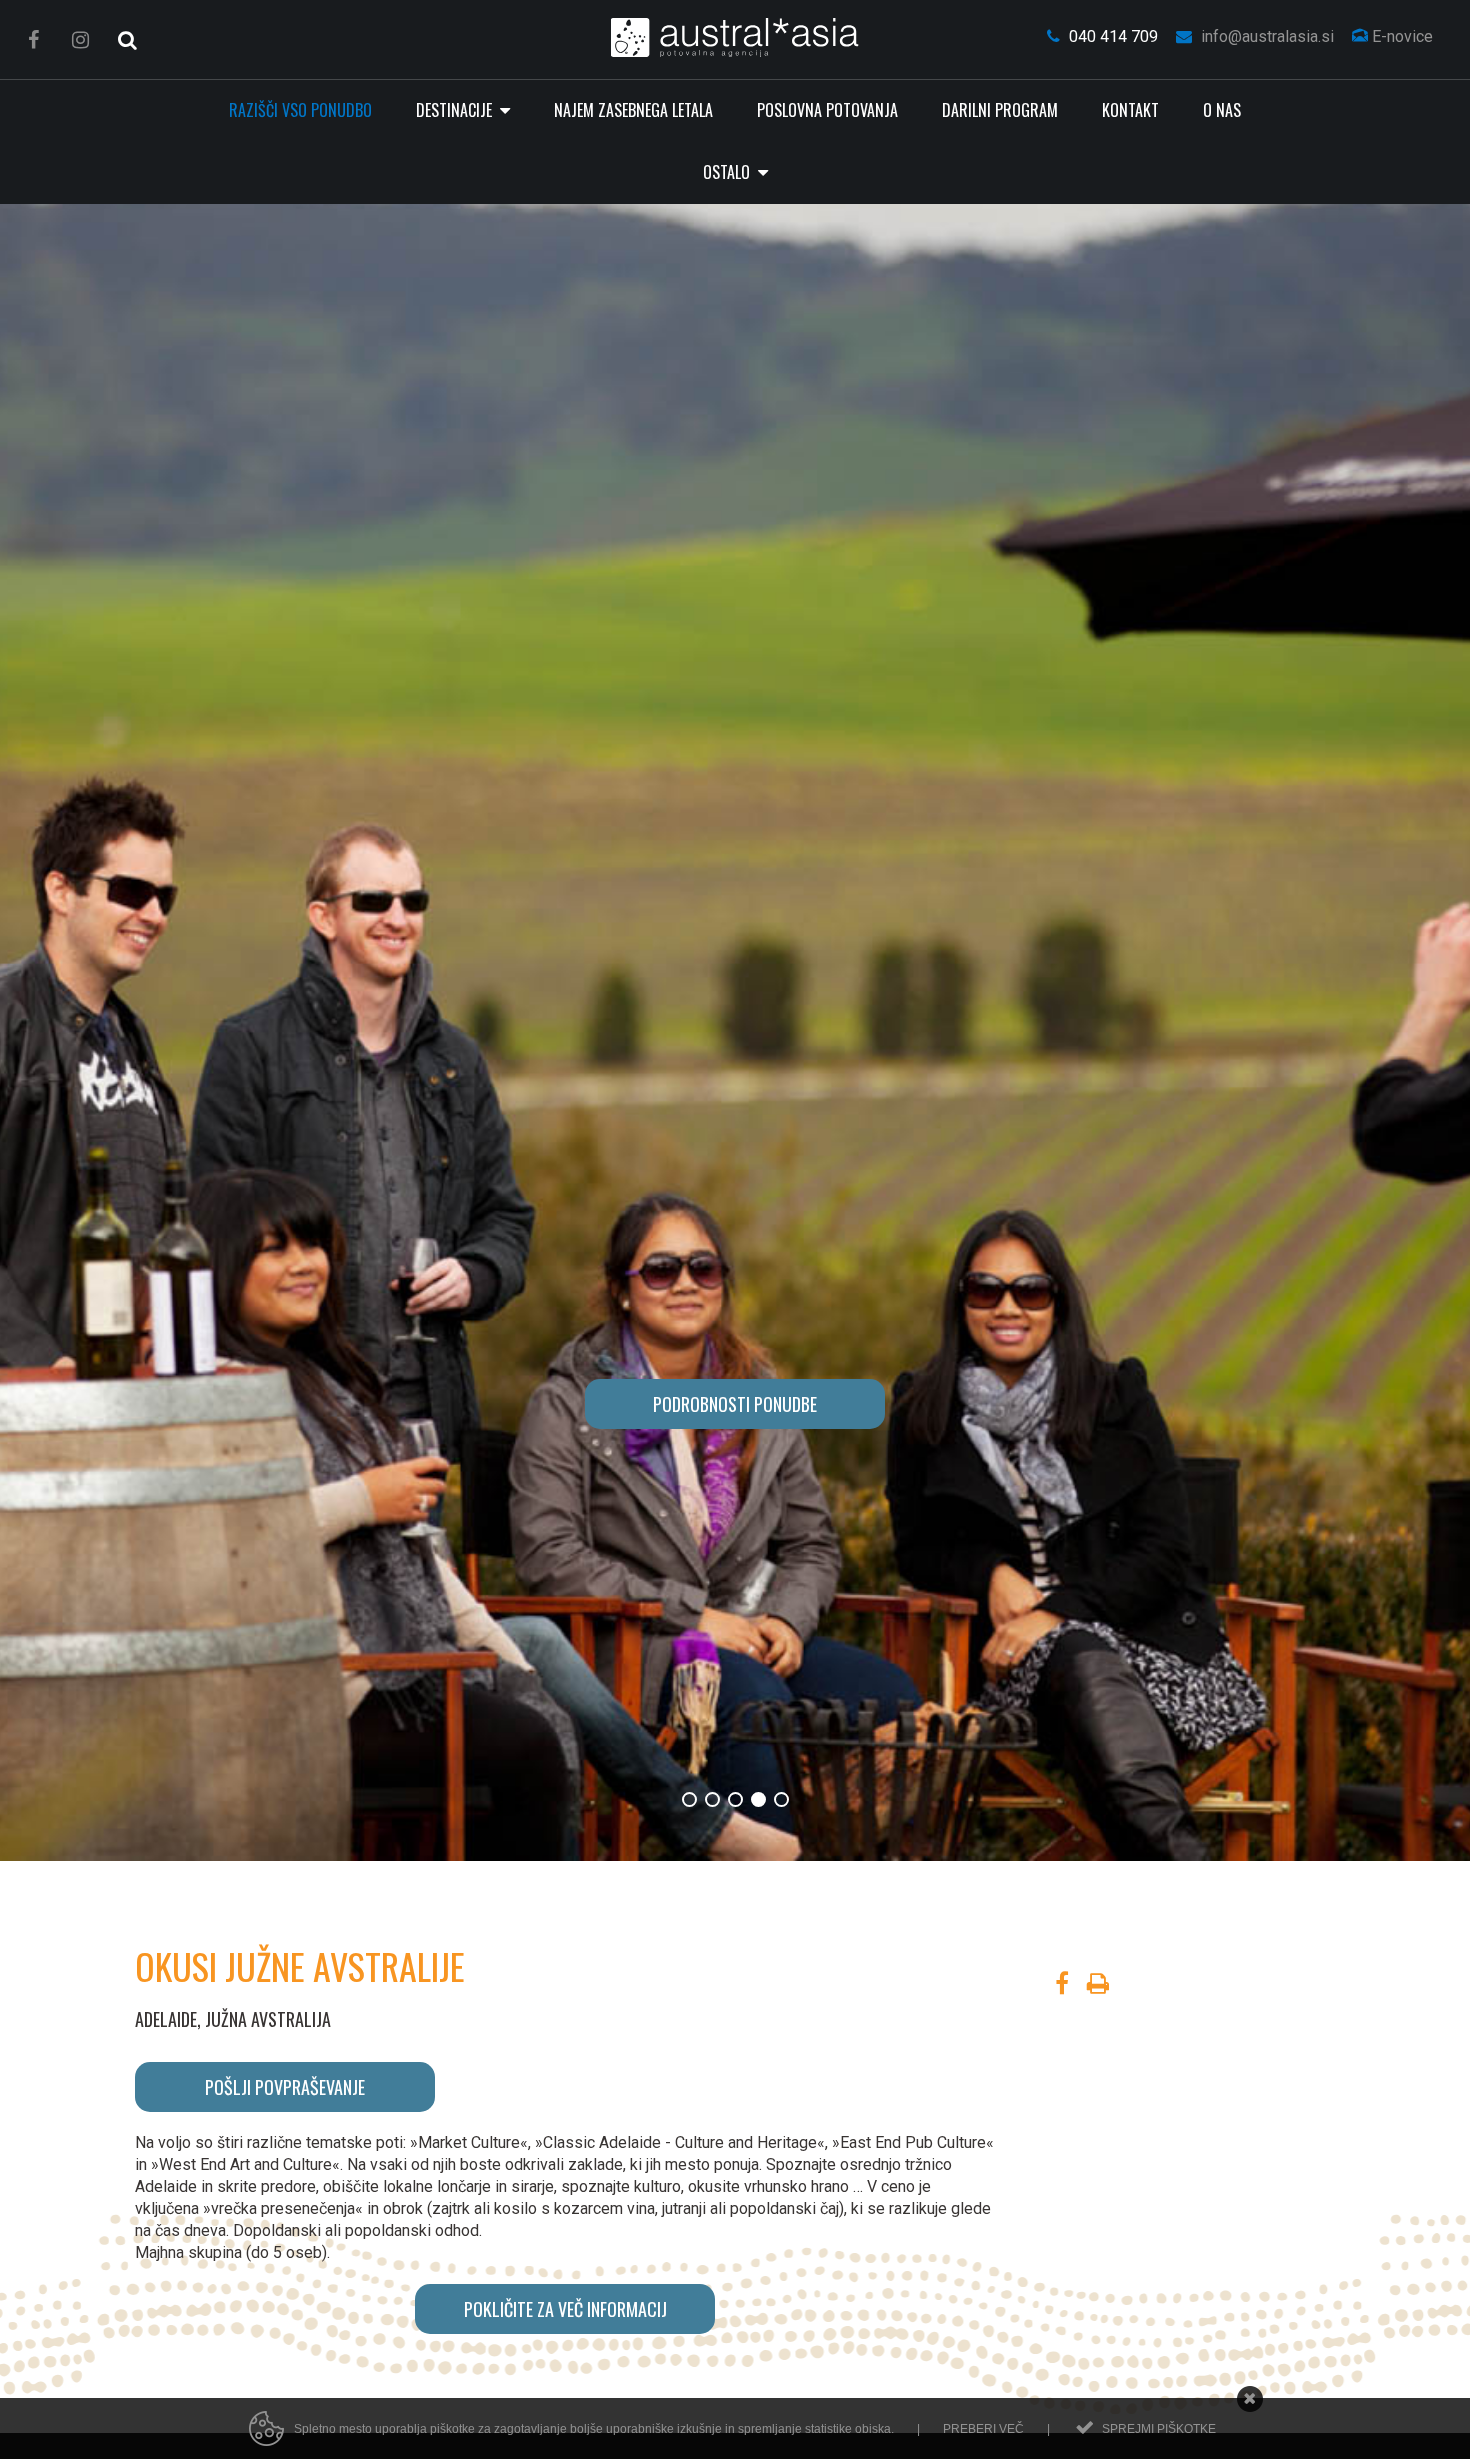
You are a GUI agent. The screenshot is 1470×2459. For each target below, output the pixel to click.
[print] (1098, 1986)
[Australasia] (735, 37)
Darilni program (1000, 110)
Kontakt (1130, 110)
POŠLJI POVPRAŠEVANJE (285, 2087)
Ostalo (728, 172)
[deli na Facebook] (1062, 1986)
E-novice (1400, 36)
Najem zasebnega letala (633, 110)
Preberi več (983, 2429)
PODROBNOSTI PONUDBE (735, 1404)
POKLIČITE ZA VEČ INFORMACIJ (565, 2309)
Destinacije (456, 110)
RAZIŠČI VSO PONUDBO (300, 110)
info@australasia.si (1265, 36)
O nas (1222, 110)
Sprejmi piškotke (1159, 2429)
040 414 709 (1111, 36)
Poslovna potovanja (827, 110)
